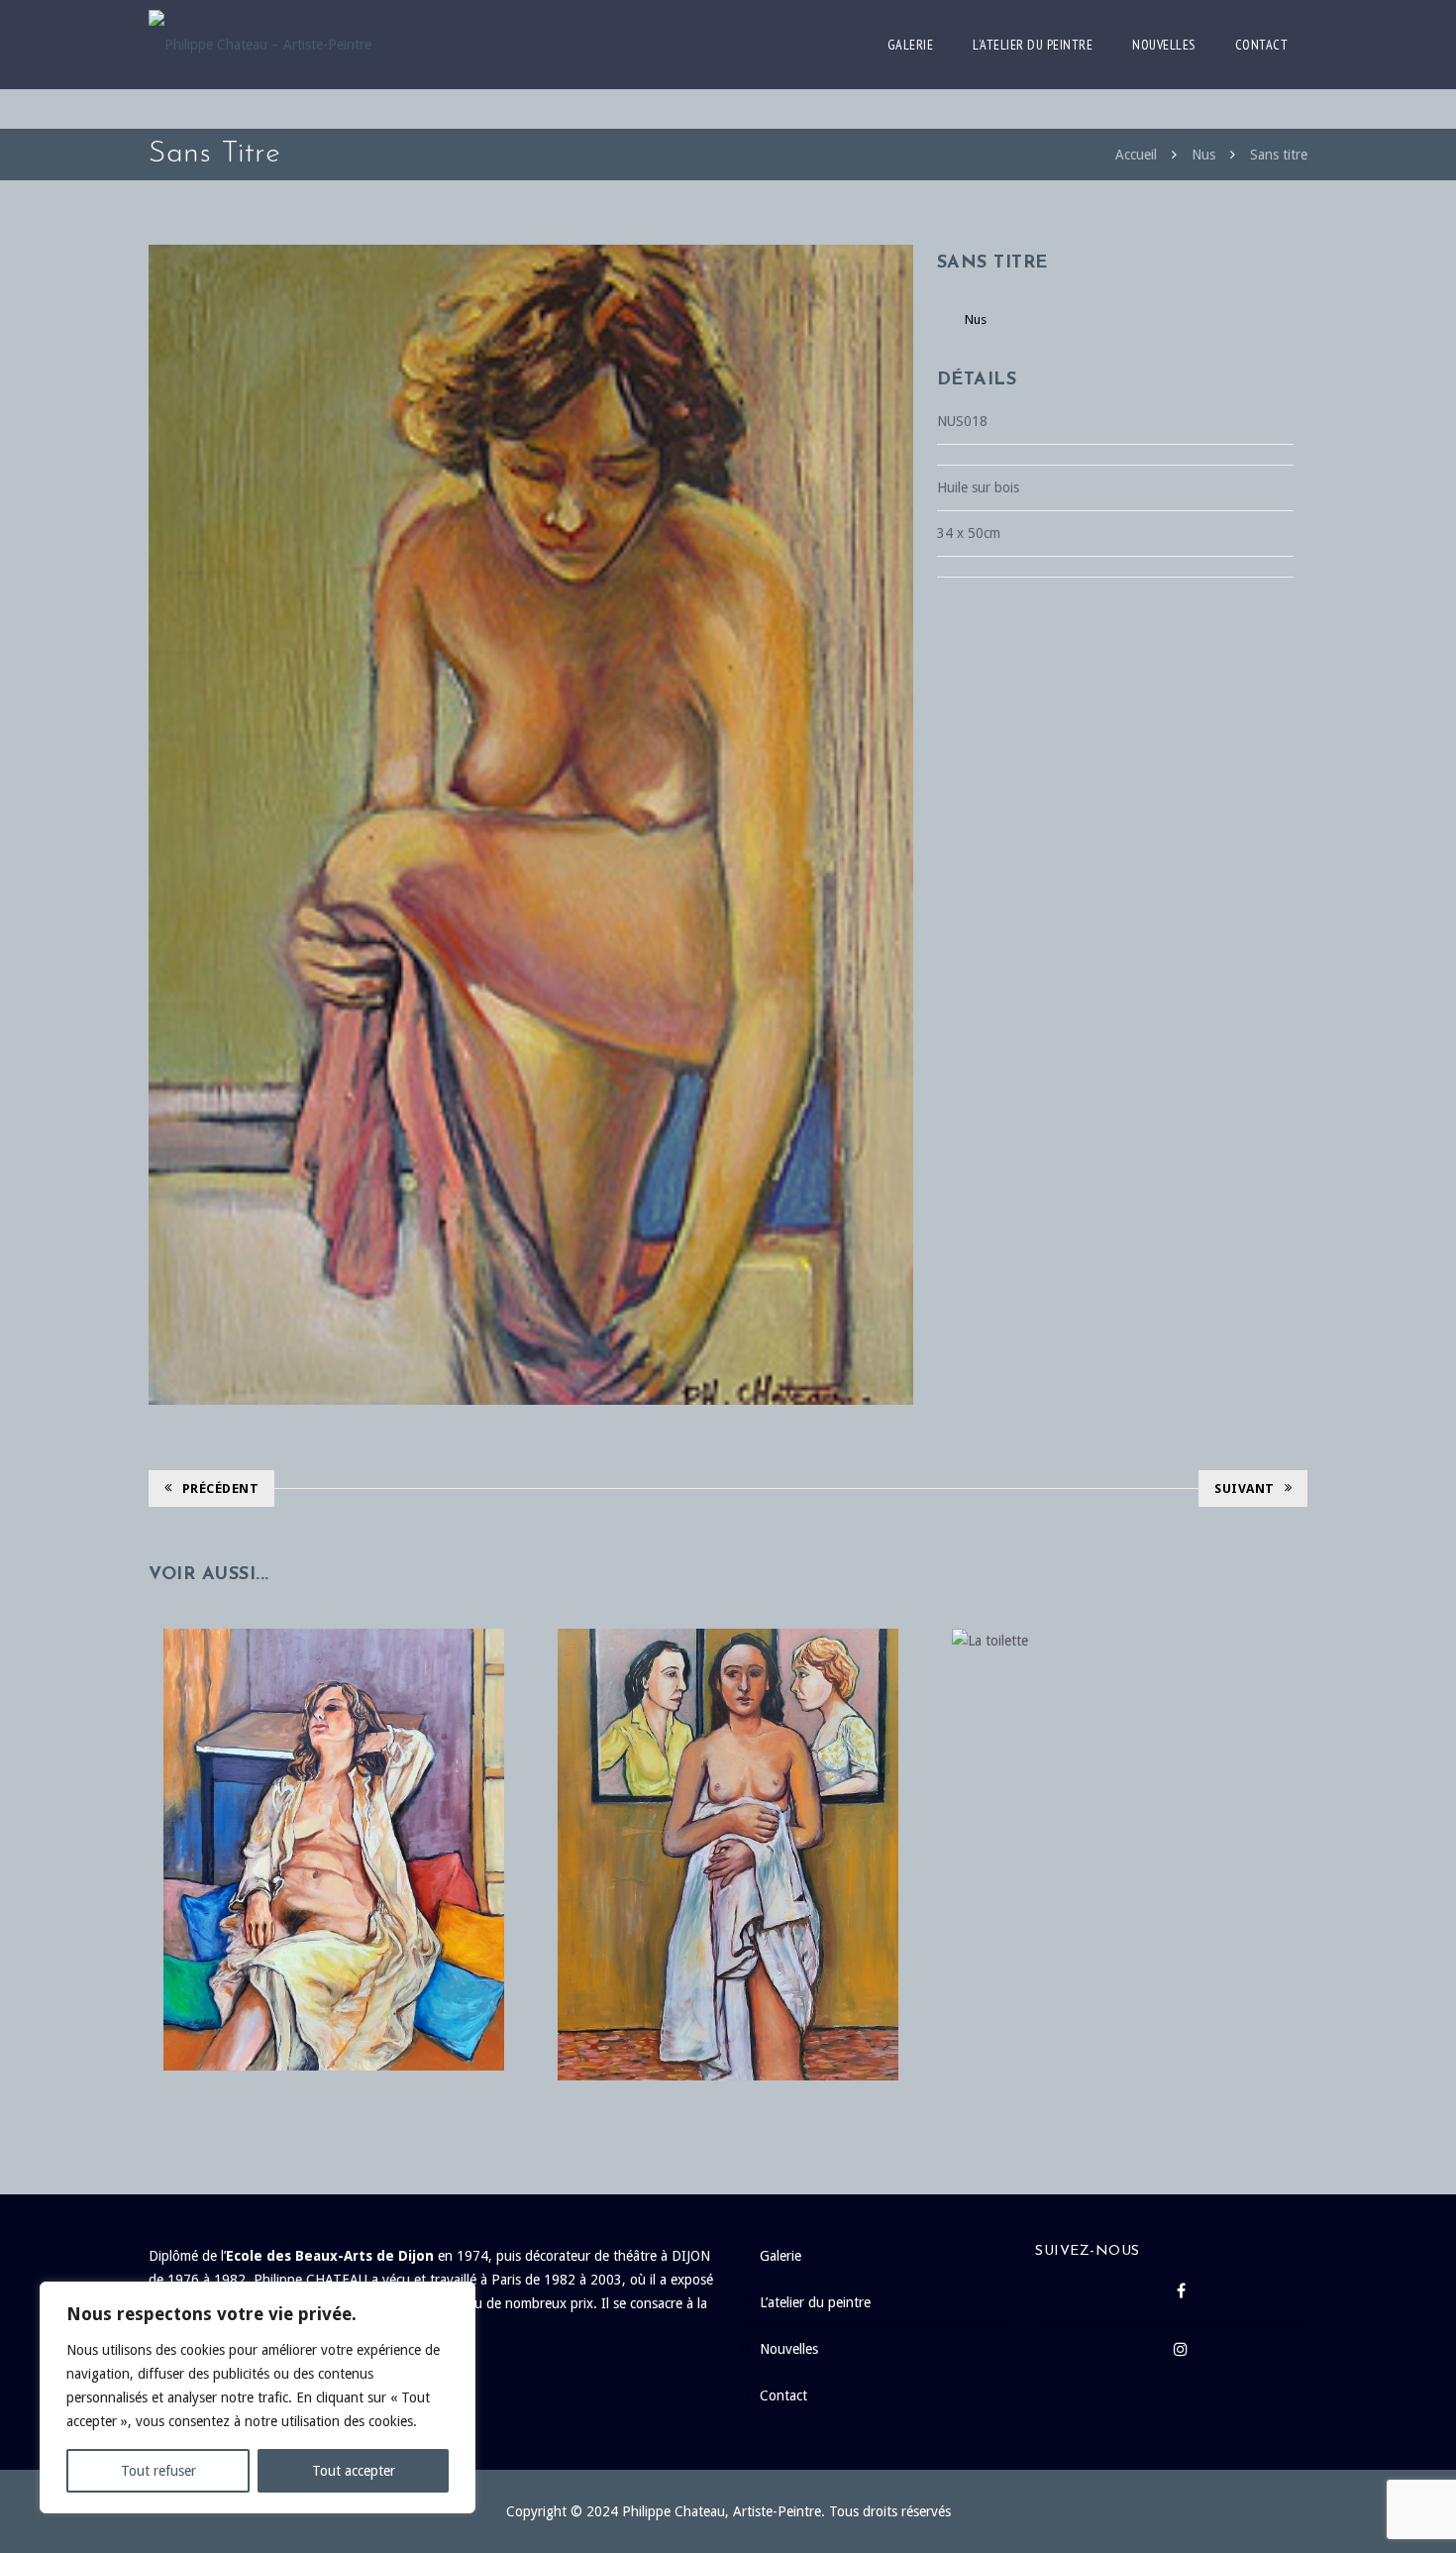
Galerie (911, 45)
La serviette (728, 1814)
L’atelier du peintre (1033, 45)
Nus (1203, 155)
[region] (258, 2397)
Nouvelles (1164, 45)
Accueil (1136, 155)
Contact (1262, 45)
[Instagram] (1181, 2355)
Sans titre (1279, 155)
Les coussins (334, 1809)
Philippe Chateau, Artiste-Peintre (722, 2511)
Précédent (221, 1489)
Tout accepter (354, 2471)
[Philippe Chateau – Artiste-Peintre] (260, 45)
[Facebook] (1181, 2296)
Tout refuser (158, 2471)
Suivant (1245, 1489)
